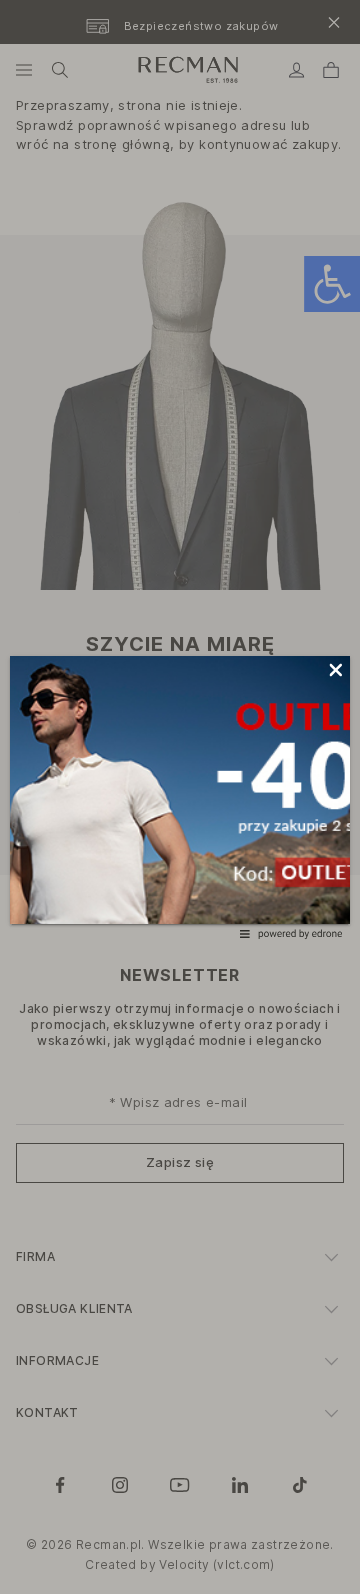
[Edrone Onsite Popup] (180, 797)
